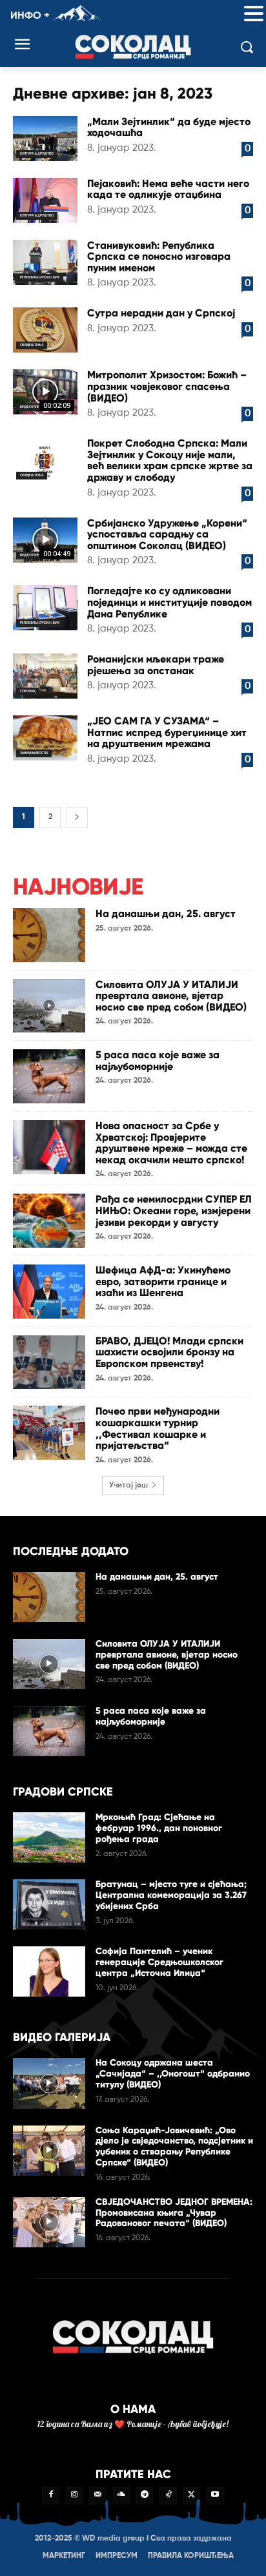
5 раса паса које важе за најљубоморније (158, 1060)
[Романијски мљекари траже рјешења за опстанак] (45, 676)
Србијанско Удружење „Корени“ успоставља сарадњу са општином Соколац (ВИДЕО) (167, 534)
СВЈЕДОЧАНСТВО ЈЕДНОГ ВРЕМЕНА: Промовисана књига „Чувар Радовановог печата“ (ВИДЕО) (174, 2213)
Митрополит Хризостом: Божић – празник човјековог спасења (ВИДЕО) (167, 386)
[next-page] (77, 818)
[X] (192, 2495)
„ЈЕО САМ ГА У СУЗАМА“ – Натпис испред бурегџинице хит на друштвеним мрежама (167, 732)
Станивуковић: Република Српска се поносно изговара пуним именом (159, 257)
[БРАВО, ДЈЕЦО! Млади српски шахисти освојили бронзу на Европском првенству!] (49, 1362)
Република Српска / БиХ (40, 277)
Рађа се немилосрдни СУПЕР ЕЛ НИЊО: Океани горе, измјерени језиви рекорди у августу (174, 1210)
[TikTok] (168, 2495)
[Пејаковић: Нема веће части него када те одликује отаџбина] (45, 200)
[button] (254, 15)
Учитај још (128, 1486)
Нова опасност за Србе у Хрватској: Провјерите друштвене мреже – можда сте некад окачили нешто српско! (171, 1143)
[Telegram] (145, 2495)
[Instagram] (74, 2495)
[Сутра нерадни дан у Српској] (45, 330)
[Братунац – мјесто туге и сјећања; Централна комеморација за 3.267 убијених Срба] (49, 1904)
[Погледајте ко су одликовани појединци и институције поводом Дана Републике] (45, 608)
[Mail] (97, 2495)
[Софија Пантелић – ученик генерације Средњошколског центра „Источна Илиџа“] (49, 1971)
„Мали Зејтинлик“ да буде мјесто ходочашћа (169, 127)
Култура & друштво (37, 153)
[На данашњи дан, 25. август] (49, 935)
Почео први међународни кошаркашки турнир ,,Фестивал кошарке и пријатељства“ (158, 1428)
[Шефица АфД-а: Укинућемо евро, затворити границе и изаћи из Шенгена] (49, 1292)
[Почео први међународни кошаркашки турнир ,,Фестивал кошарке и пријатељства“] (49, 1433)
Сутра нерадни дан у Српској (161, 313)
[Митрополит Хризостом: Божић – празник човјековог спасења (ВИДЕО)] (45, 392)
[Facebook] (50, 2495)
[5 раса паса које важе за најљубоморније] (49, 1076)
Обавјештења (32, 345)
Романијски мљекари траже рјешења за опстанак (156, 665)
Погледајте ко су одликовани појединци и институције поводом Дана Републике (169, 602)
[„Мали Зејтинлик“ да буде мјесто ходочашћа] (45, 139)
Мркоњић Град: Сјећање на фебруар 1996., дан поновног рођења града (159, 1828)
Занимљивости (34, 753)
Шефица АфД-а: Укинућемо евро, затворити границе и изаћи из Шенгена (163, 1281)
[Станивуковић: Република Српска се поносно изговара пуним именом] (45, 262)
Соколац (28, 691)
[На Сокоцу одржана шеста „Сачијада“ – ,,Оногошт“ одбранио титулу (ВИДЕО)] (49, 2083)
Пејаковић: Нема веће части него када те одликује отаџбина (168, 189)
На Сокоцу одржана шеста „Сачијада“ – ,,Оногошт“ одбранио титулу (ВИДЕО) (173, 2074)
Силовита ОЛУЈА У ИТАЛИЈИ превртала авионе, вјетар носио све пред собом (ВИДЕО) (171, 996)
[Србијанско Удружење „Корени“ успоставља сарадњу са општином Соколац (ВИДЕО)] (45, 540)
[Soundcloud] (121, 2495)
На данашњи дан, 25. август (166, 914)
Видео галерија (33, 407)
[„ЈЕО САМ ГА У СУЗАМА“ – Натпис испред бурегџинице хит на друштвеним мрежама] (45, 738)
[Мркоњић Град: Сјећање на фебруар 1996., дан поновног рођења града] (49, 1837)
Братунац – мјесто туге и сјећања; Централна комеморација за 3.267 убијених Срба (171, 1895)
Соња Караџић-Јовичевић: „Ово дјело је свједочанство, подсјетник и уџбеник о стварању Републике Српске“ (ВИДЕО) (174, 2146)
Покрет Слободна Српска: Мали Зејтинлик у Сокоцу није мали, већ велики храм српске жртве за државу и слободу (170, 460)
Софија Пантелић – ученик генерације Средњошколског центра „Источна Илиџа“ (159, 1962)
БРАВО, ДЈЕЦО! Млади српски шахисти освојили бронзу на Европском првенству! (169, 1352)
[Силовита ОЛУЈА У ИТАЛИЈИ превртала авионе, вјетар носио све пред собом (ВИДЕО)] (49, 1006)
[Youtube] (215, 2495)
